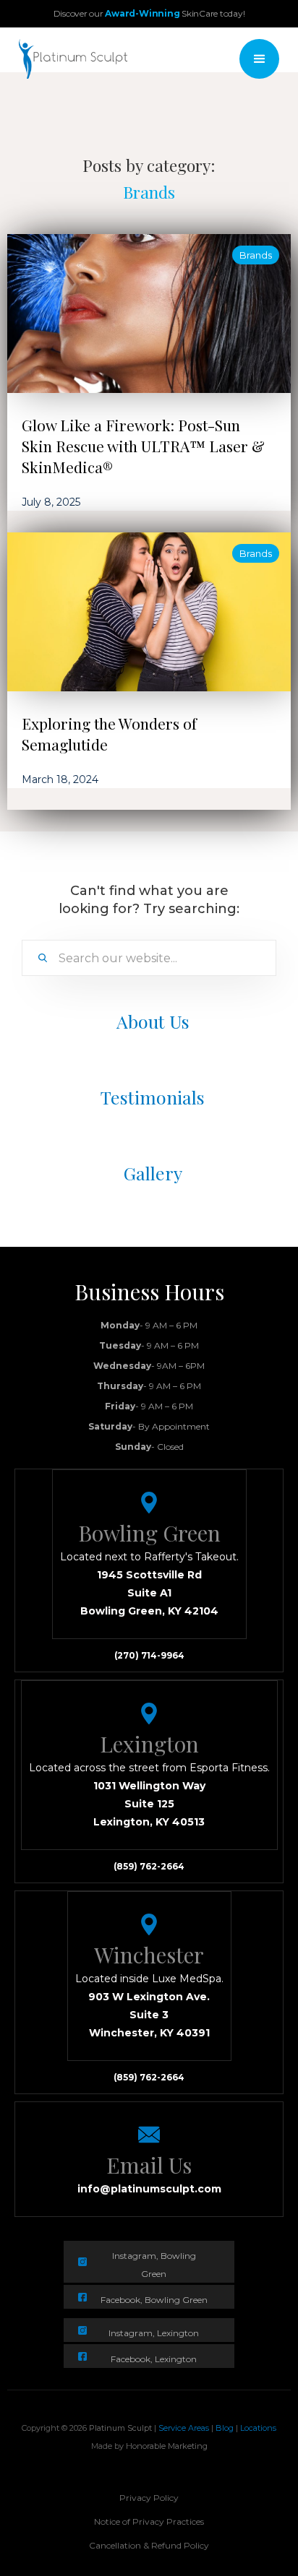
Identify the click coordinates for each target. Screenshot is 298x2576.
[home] (69, 59)
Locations (258, 2428)
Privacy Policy (149, 2498)
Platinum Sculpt (120, 2428)
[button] (259, 59)
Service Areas (184, 2428)
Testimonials (153, 1097)
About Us (153, 1021)
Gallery (153, 1173)
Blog (226, 2428)
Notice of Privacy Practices (149, 2521)
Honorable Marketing (167, 2446)
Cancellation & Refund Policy (149, 2545)
